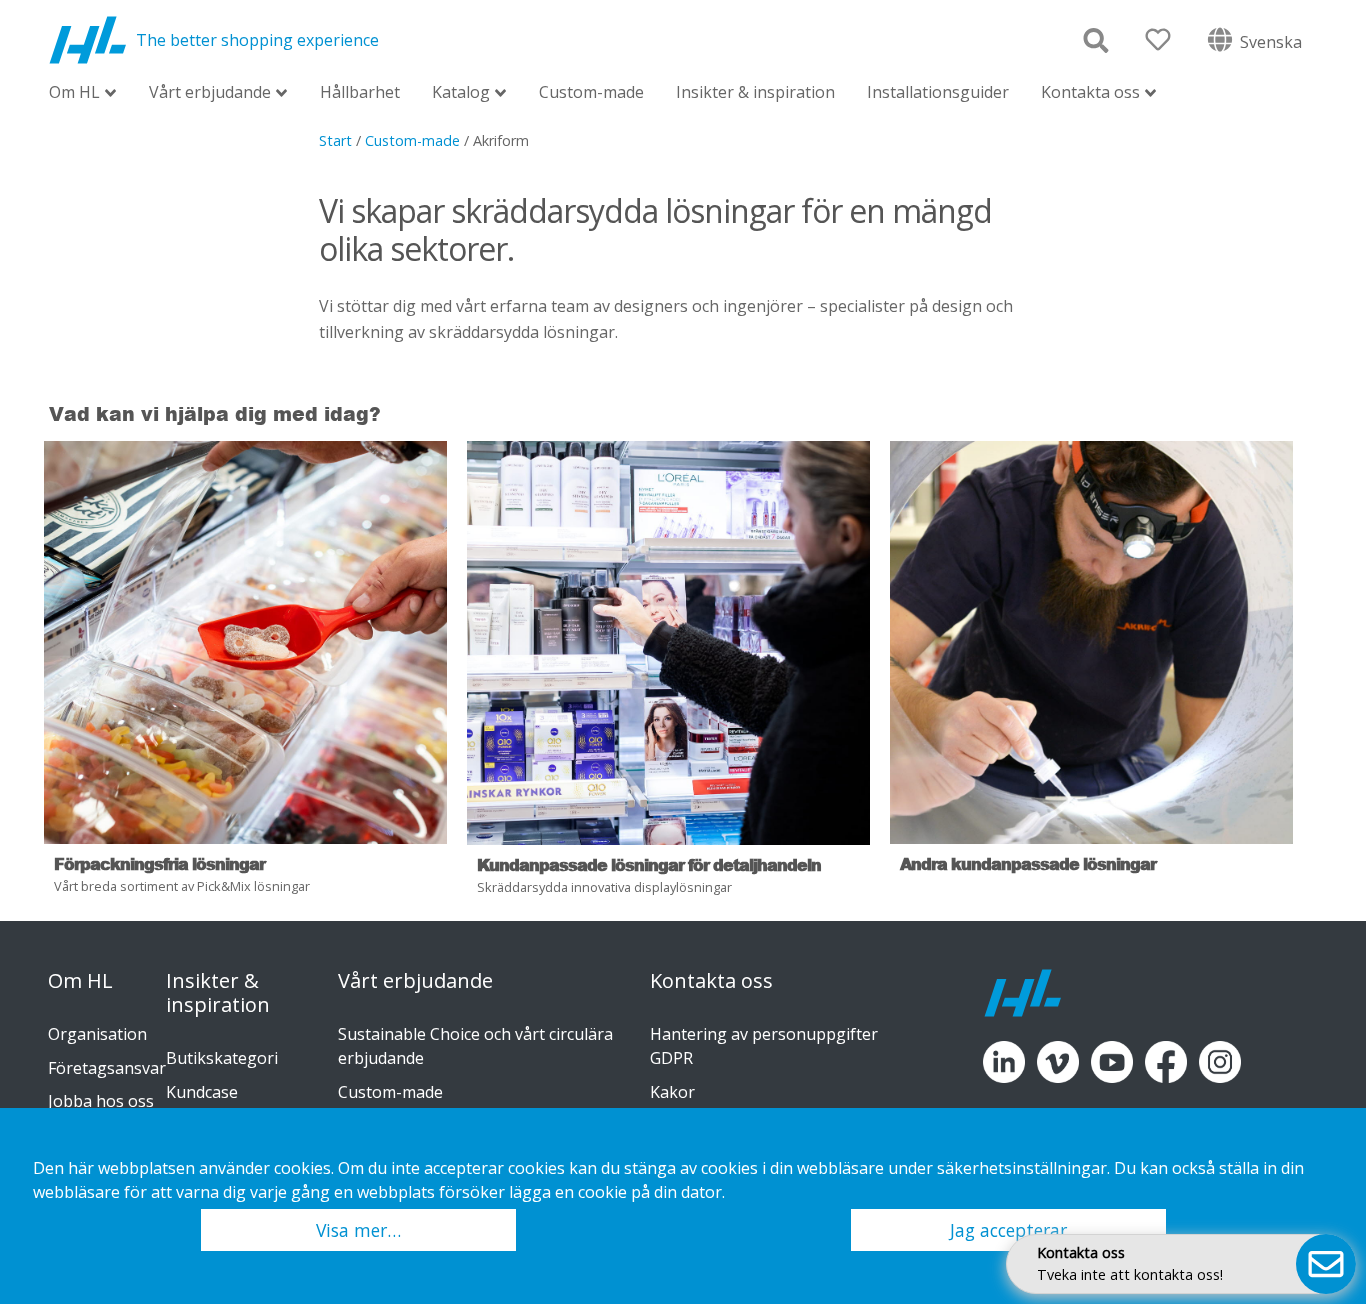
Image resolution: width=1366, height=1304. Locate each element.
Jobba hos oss (101, 1101)
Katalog (461, 93)
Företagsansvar (107, 1068)
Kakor (672, 1092)
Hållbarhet (360, 92)
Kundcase (202, 1092)
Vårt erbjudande (210, 93)
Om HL (74, 93)
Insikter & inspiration (755, 92)
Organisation (97, 1034)
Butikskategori (222, 1058)
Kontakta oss (1090, 93)
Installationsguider (938, 92)
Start (335, 140)
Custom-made (591, 92)
